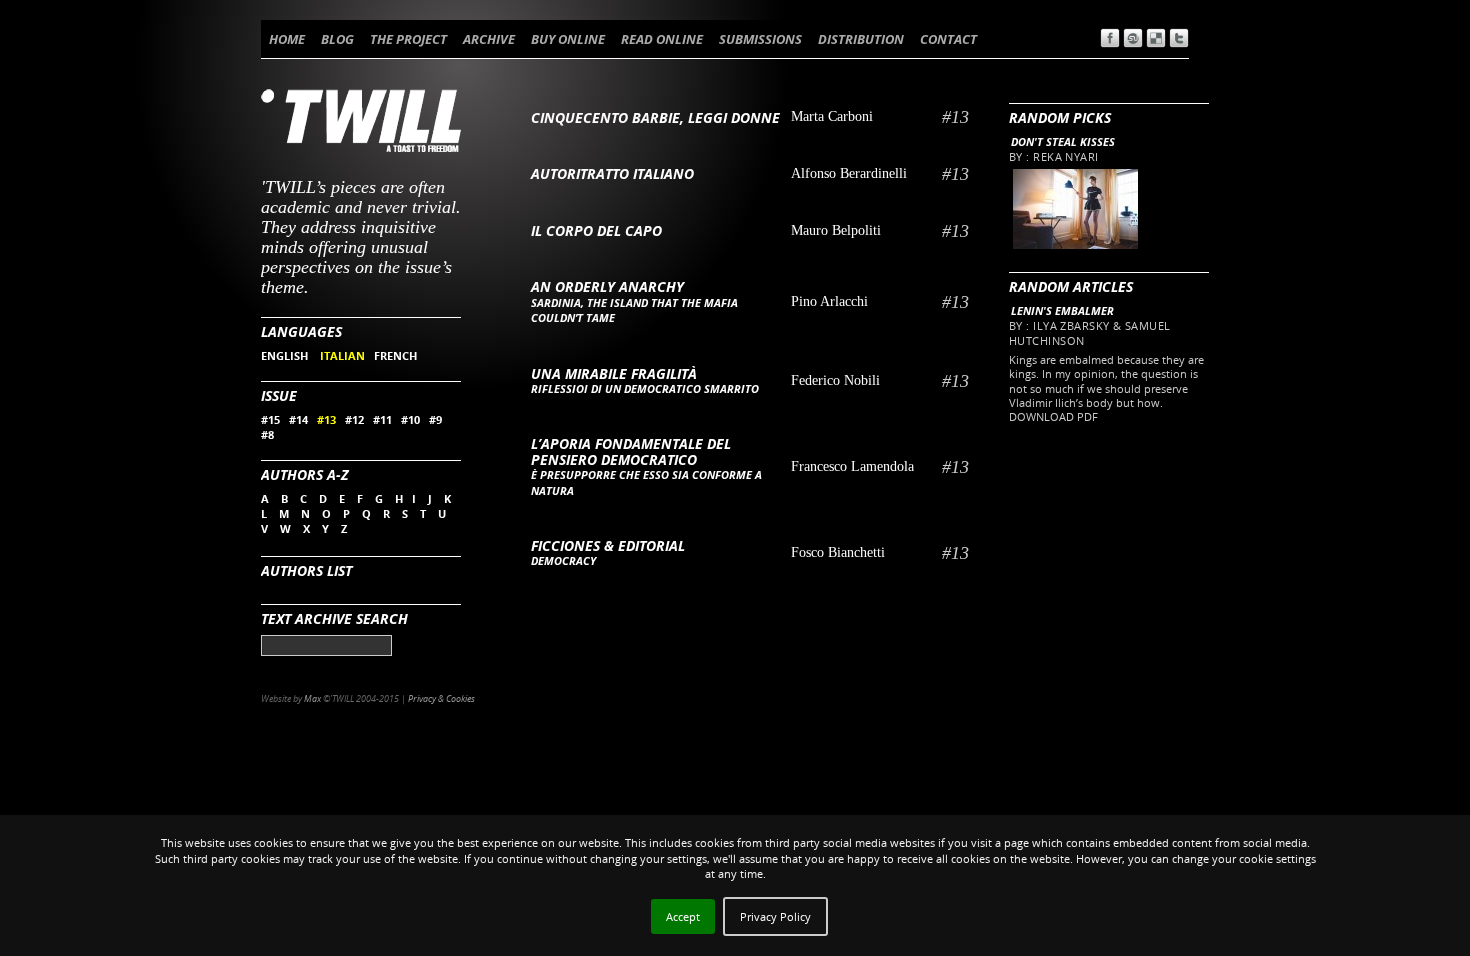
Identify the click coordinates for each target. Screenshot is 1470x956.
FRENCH (395, 355)
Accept (683, 916)
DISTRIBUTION (861, 39)
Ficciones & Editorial (608, 545)
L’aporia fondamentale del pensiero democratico (631, 451)
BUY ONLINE (568, 39)
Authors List (306, 570)
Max (312, 698)
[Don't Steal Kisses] (1074, 244)
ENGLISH (286, 355)
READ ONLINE (662, 39)
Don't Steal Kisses (1063, 141)
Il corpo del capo (596, 230)
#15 (270, 419)
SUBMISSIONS (760, 39)
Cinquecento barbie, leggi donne (655, 117)
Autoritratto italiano (612, 173)
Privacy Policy (775, 916)
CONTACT (948, 39)
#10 (410, 419)
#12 (354, 419)
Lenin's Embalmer (1062, 310)
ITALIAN (342, 355)
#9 (435, 419)
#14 (298, 419)
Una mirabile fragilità (614, 373)
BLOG (337, 39)
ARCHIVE (489, 39)
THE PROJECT (408, 39)
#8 (267, 434)
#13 (326, 419)
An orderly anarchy (607, 286)
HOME (287, 39)
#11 (382, 419)
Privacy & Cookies (441, 698)
